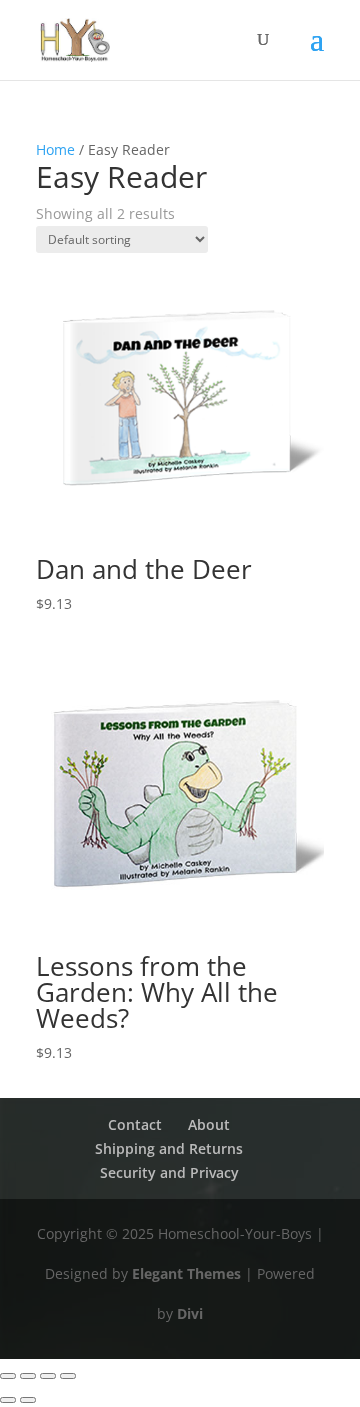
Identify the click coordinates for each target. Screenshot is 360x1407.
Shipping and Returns (169, 1148)
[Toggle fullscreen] (28, 1376)
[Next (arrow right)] (28, 1400)
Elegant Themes (186, 1273)
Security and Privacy (169, 1172)
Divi (190, 1313)
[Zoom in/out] (8, 1376)
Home (55, 149)
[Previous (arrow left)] (8, 1400)
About (209, 1124)
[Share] (48, 1376)
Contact (135, 1124)
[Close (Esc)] (68, 1376)
